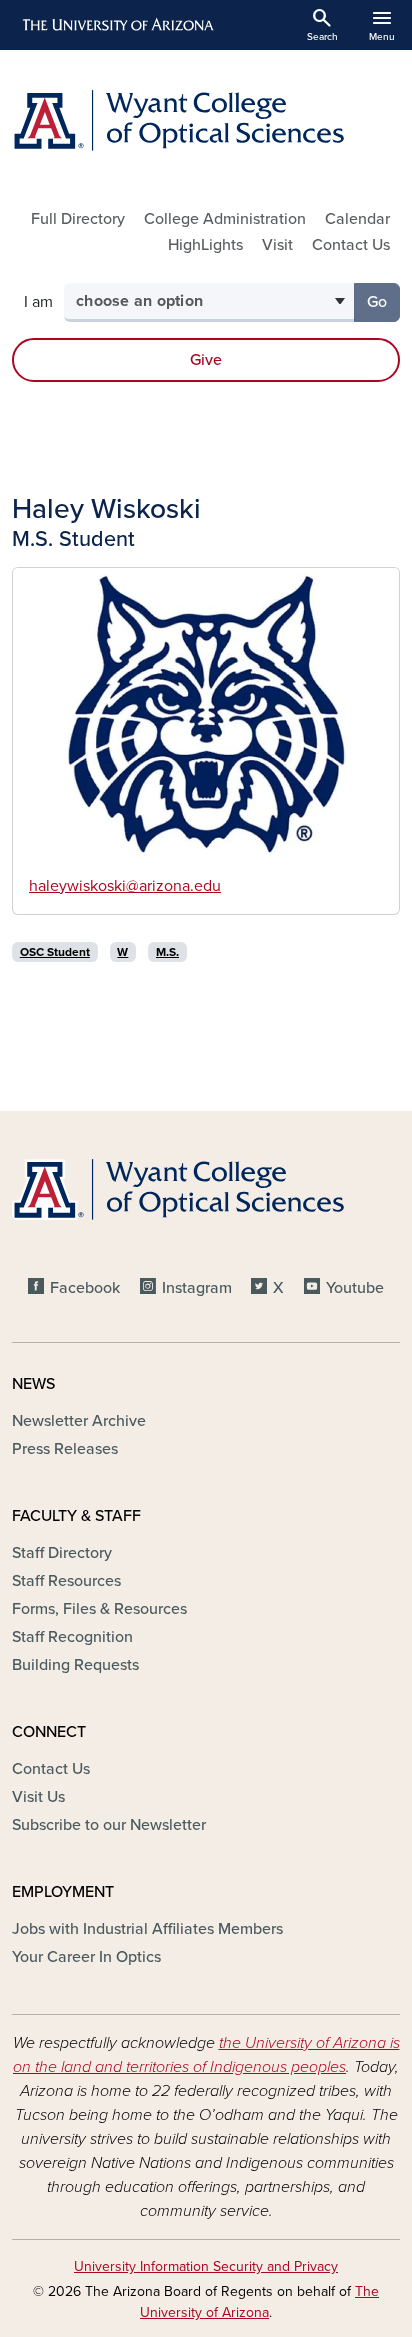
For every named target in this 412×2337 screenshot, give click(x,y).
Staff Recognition (72, 1637)
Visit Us (38, 1797)
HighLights (205, 245)
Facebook (85, 1288)
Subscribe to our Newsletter (109, 1825)
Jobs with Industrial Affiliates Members (147, 1929)
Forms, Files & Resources (99, 1609)
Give (206, 360)
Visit (277, 245)
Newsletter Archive (79, 1421)
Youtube (355, 1288)
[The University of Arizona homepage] (116, 25)
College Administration (225, 219)
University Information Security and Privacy (206, 2266)
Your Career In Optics (86, 1957)
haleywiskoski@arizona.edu (125, 886)
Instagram (197, 1288)
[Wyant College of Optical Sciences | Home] (206, 120)
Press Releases (65, 1449)
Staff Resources (66, 1581)
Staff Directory (62, 1553)
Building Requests (75, 1665)
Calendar (357, 219)
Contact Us (351, 245)
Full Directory (78, 219)
